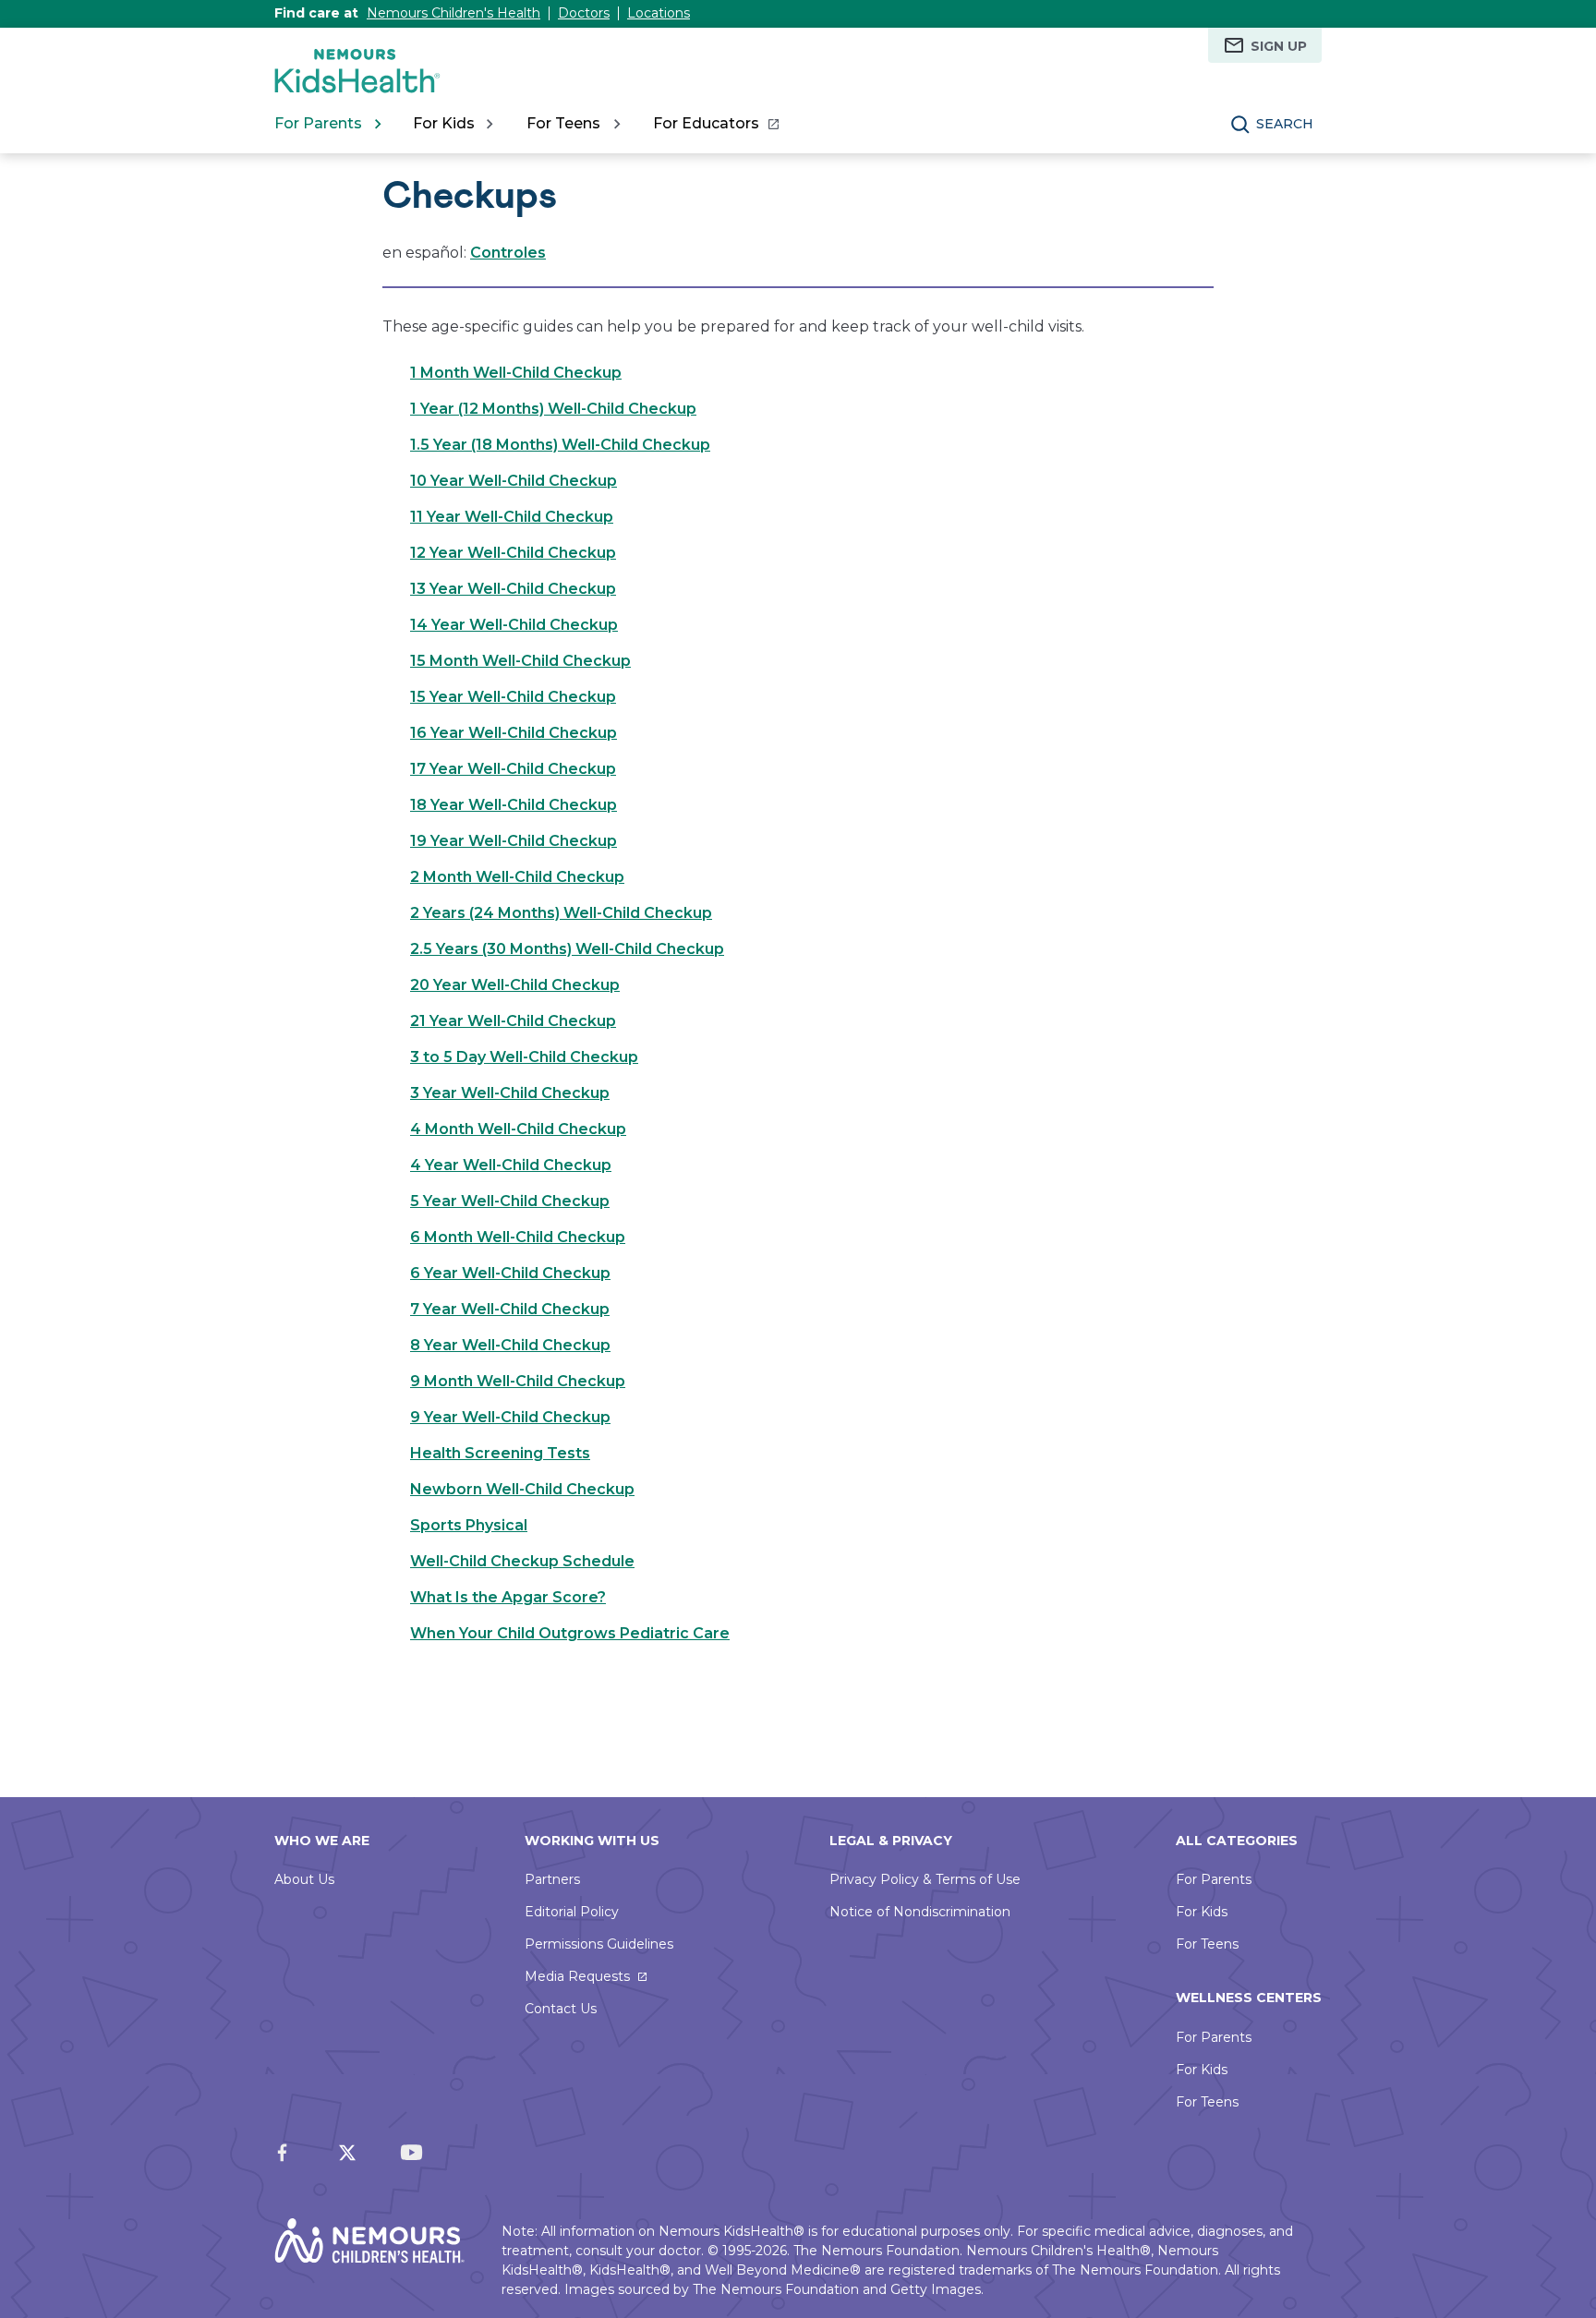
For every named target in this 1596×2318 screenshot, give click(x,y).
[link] (715, 124)
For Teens (1207, 1944)
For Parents (1214, 1879)
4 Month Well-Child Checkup (518, 1129)
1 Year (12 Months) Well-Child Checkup (553, 409)
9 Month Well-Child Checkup (518, 1381)
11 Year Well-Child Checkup (512, 517)
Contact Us (561, 2009)
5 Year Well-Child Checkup (510, 1201)
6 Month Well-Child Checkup (518, 1237)
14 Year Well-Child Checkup (514, 625)
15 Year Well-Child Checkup (513, 697)
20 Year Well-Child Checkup (515, 985)
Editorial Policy (572, 1912)
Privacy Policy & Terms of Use (925, 1879)
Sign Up (1279, 46)
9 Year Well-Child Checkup (510, 1417)
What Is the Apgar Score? (508, 1597)
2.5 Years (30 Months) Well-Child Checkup (567, 949)
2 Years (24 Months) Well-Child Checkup (561, 913)
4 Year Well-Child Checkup (511, 1165)
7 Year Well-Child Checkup (510, 1309)
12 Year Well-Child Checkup (513, 553)
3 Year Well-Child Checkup (510, 1093)
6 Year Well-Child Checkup (510, 1273)
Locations (659, 13)
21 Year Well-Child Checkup (513, 1021)
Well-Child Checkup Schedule (522, 1561)
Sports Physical (469, 1525)
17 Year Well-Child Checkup (513, 769)
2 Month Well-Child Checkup (517, 877)
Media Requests (577, 1976)
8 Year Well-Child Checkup (510, 1345)
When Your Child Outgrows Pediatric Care (570, 1633)
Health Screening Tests (500, 1453)
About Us (304, 1879)
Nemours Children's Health (453, 13)
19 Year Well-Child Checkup (514, 841)
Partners (552, 1879)
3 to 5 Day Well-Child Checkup (524, 1057)
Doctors (584, 13)
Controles (508, 253)
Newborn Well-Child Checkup (522, 1489)
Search (1285, 124)
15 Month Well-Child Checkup (520, 661)
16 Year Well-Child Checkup (514, 733)
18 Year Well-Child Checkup (514, 805)
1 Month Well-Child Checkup (516, 373)
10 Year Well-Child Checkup (514, 481)
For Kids (1202, 1912)
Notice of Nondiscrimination (920, 1912)
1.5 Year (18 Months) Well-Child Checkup (560, 445)
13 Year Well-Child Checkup (513, 589)
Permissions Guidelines (599, 1944)
